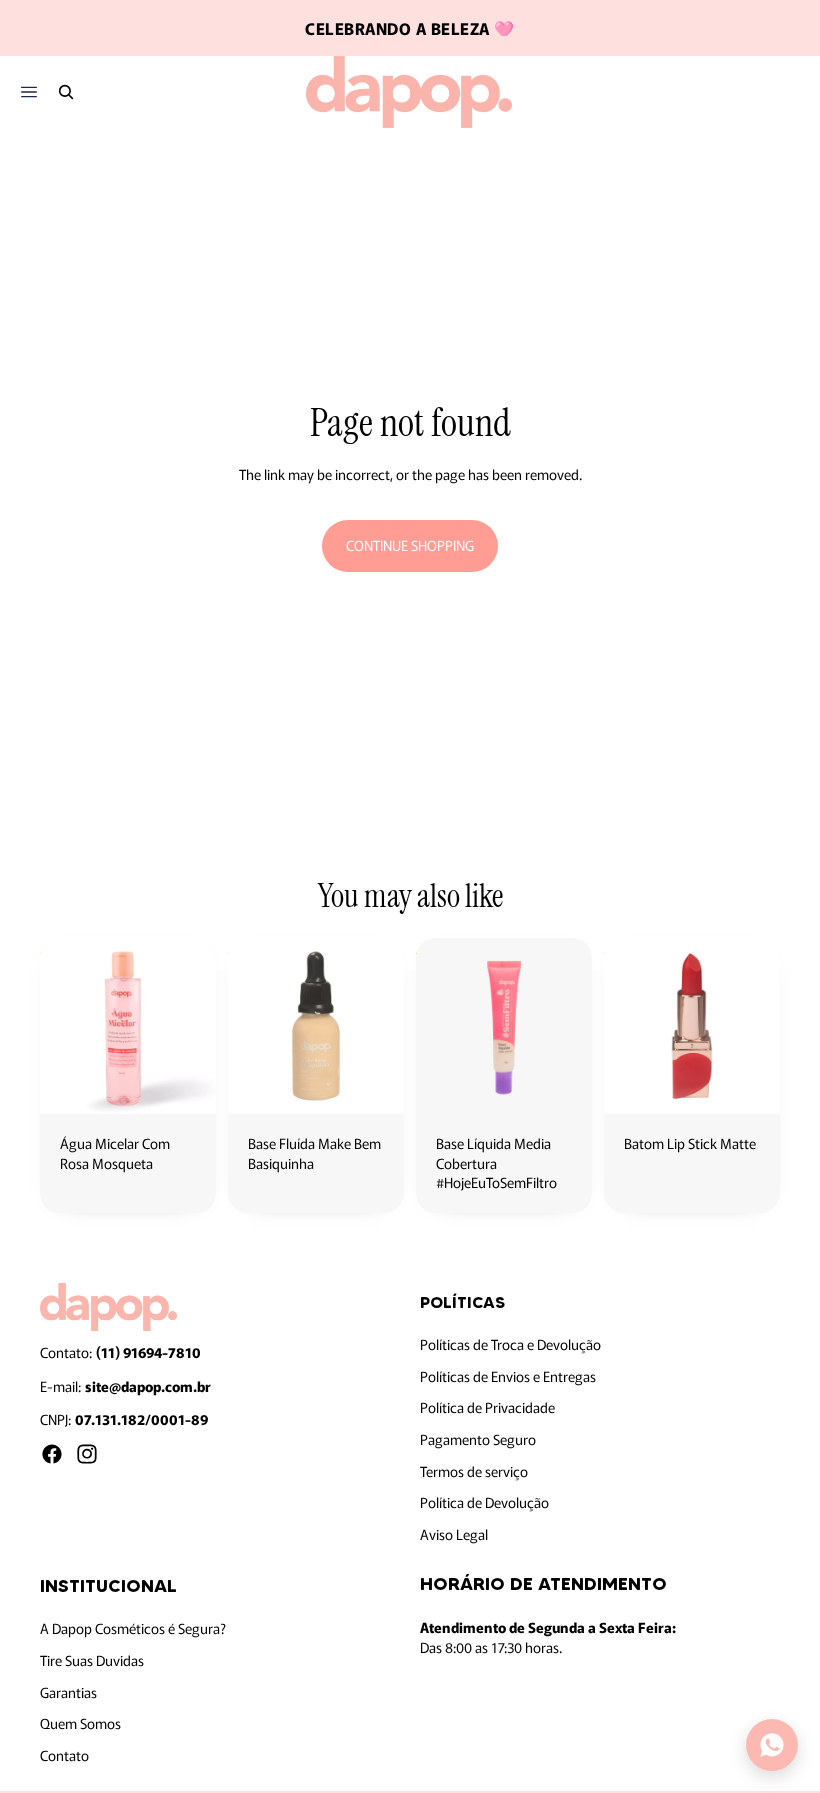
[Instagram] (87, 1454)
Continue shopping (410, 545)
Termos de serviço (474, 1470)
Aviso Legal (454, 1533)
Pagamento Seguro (478, 1438)
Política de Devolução (484, 1502)
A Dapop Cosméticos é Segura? (133, 1628)
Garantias (68, 1691)
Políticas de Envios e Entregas (508, 1375)
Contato (64, 1754)
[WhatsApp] (772, 1745)
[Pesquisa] (66, 92)
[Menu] (28, 92)
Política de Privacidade (487, 1407)
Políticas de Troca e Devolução (510, 1344)
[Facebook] (52, 1454)
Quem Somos (80, 1723)
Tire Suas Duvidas (92, 1660)
